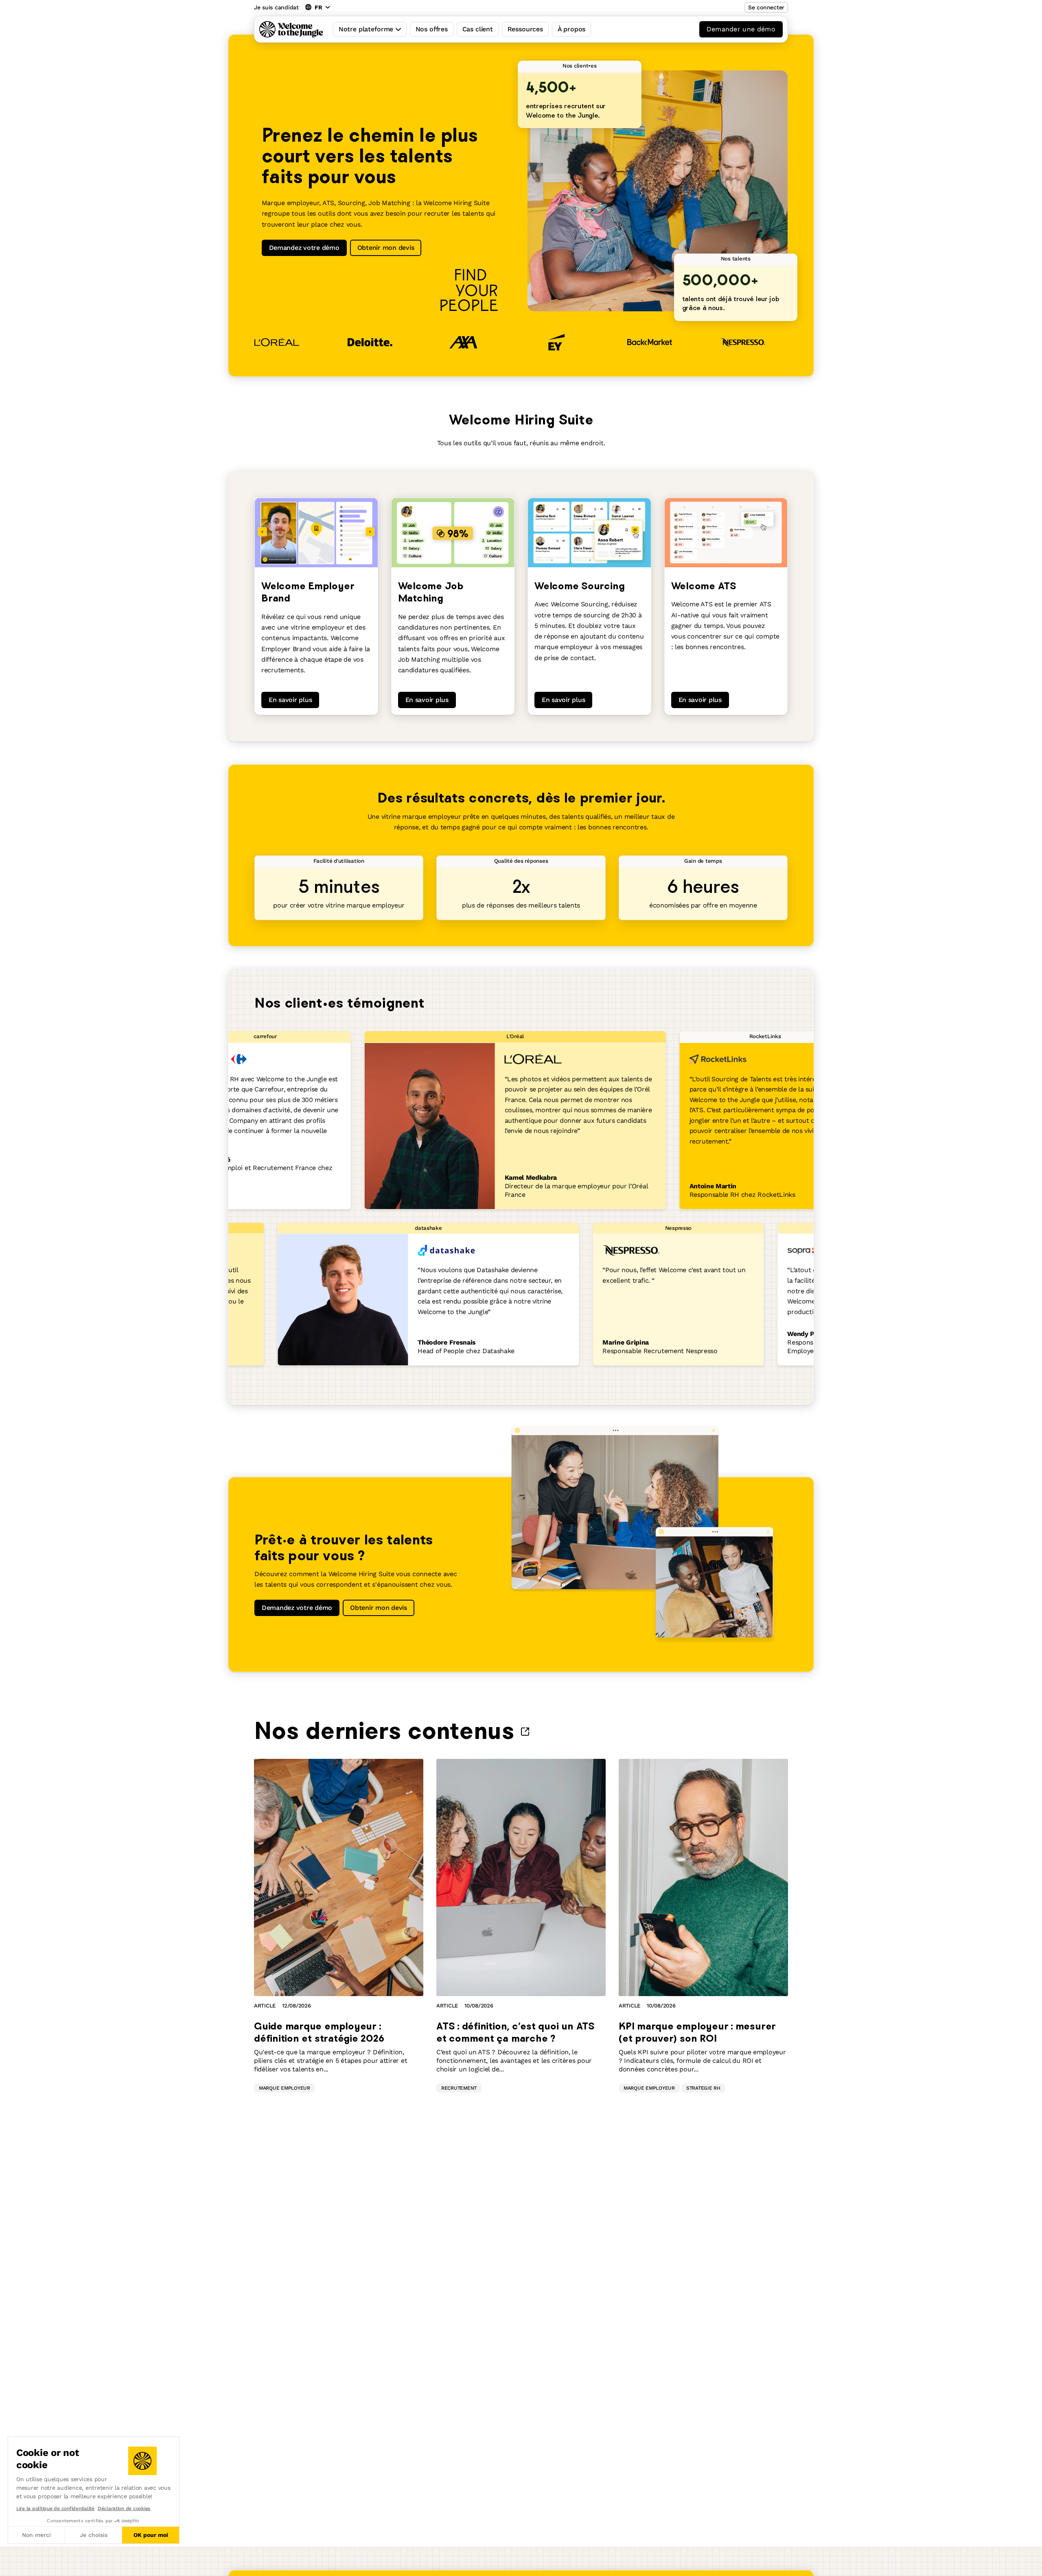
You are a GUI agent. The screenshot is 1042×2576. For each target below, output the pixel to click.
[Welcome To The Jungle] (291, 29)
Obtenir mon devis (386, 248)
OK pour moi (151, 2535)
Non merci (36, 2535)
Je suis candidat (276, 7)
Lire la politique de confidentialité (55, 2508)
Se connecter (766, 7)
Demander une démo (741, 29)
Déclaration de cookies (124, 2508)
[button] (8, 2567)
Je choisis (94, 2535)
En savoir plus (290, 700)
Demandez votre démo (304, 248)
